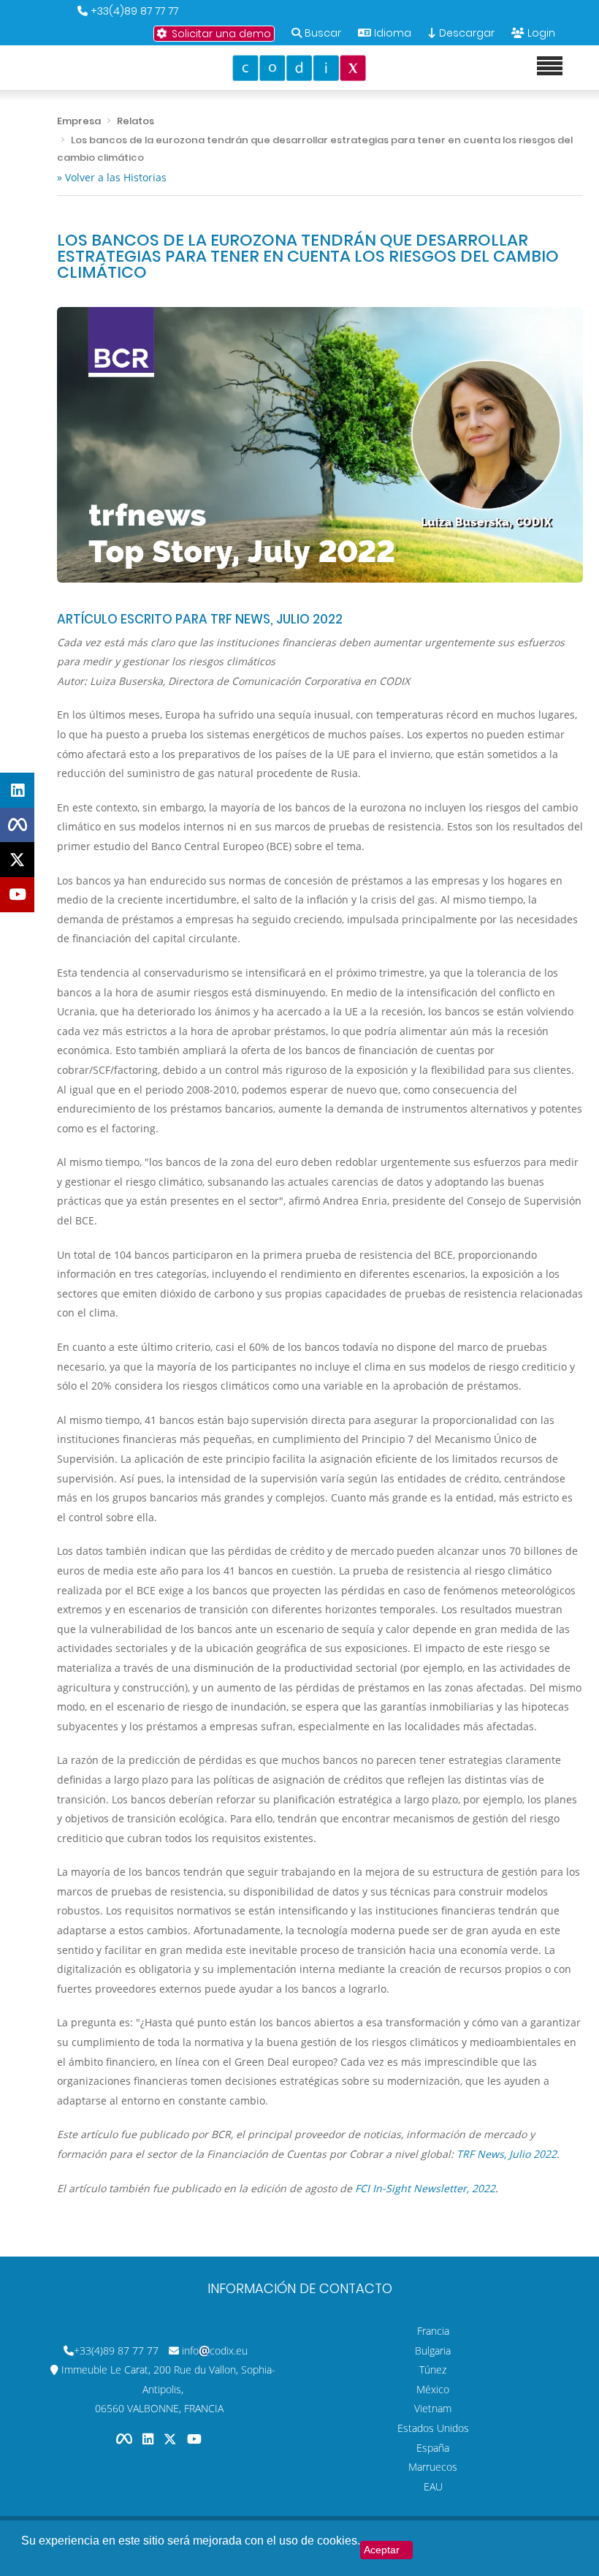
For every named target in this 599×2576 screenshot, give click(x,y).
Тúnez (433, 2369)
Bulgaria (433, 2350)
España (433, 2448)
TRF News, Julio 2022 (507, 2154)
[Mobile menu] (550, 67)
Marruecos (433, 2467)
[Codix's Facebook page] (126, 2439)
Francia (433, 2331)
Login (541, 33)
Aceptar (382, 2550)
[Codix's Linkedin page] (149, 2439)
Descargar (465, 33)
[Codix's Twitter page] (172, 2439)
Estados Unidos (433, 2428)
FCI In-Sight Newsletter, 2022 (425, 2188)
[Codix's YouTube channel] (194, 2439)
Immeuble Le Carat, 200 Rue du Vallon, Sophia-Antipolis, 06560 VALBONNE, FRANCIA (168, 2389)
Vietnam (433, 2408)
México (433, 2389)
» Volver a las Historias (112, 177)
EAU (433, 2486)
